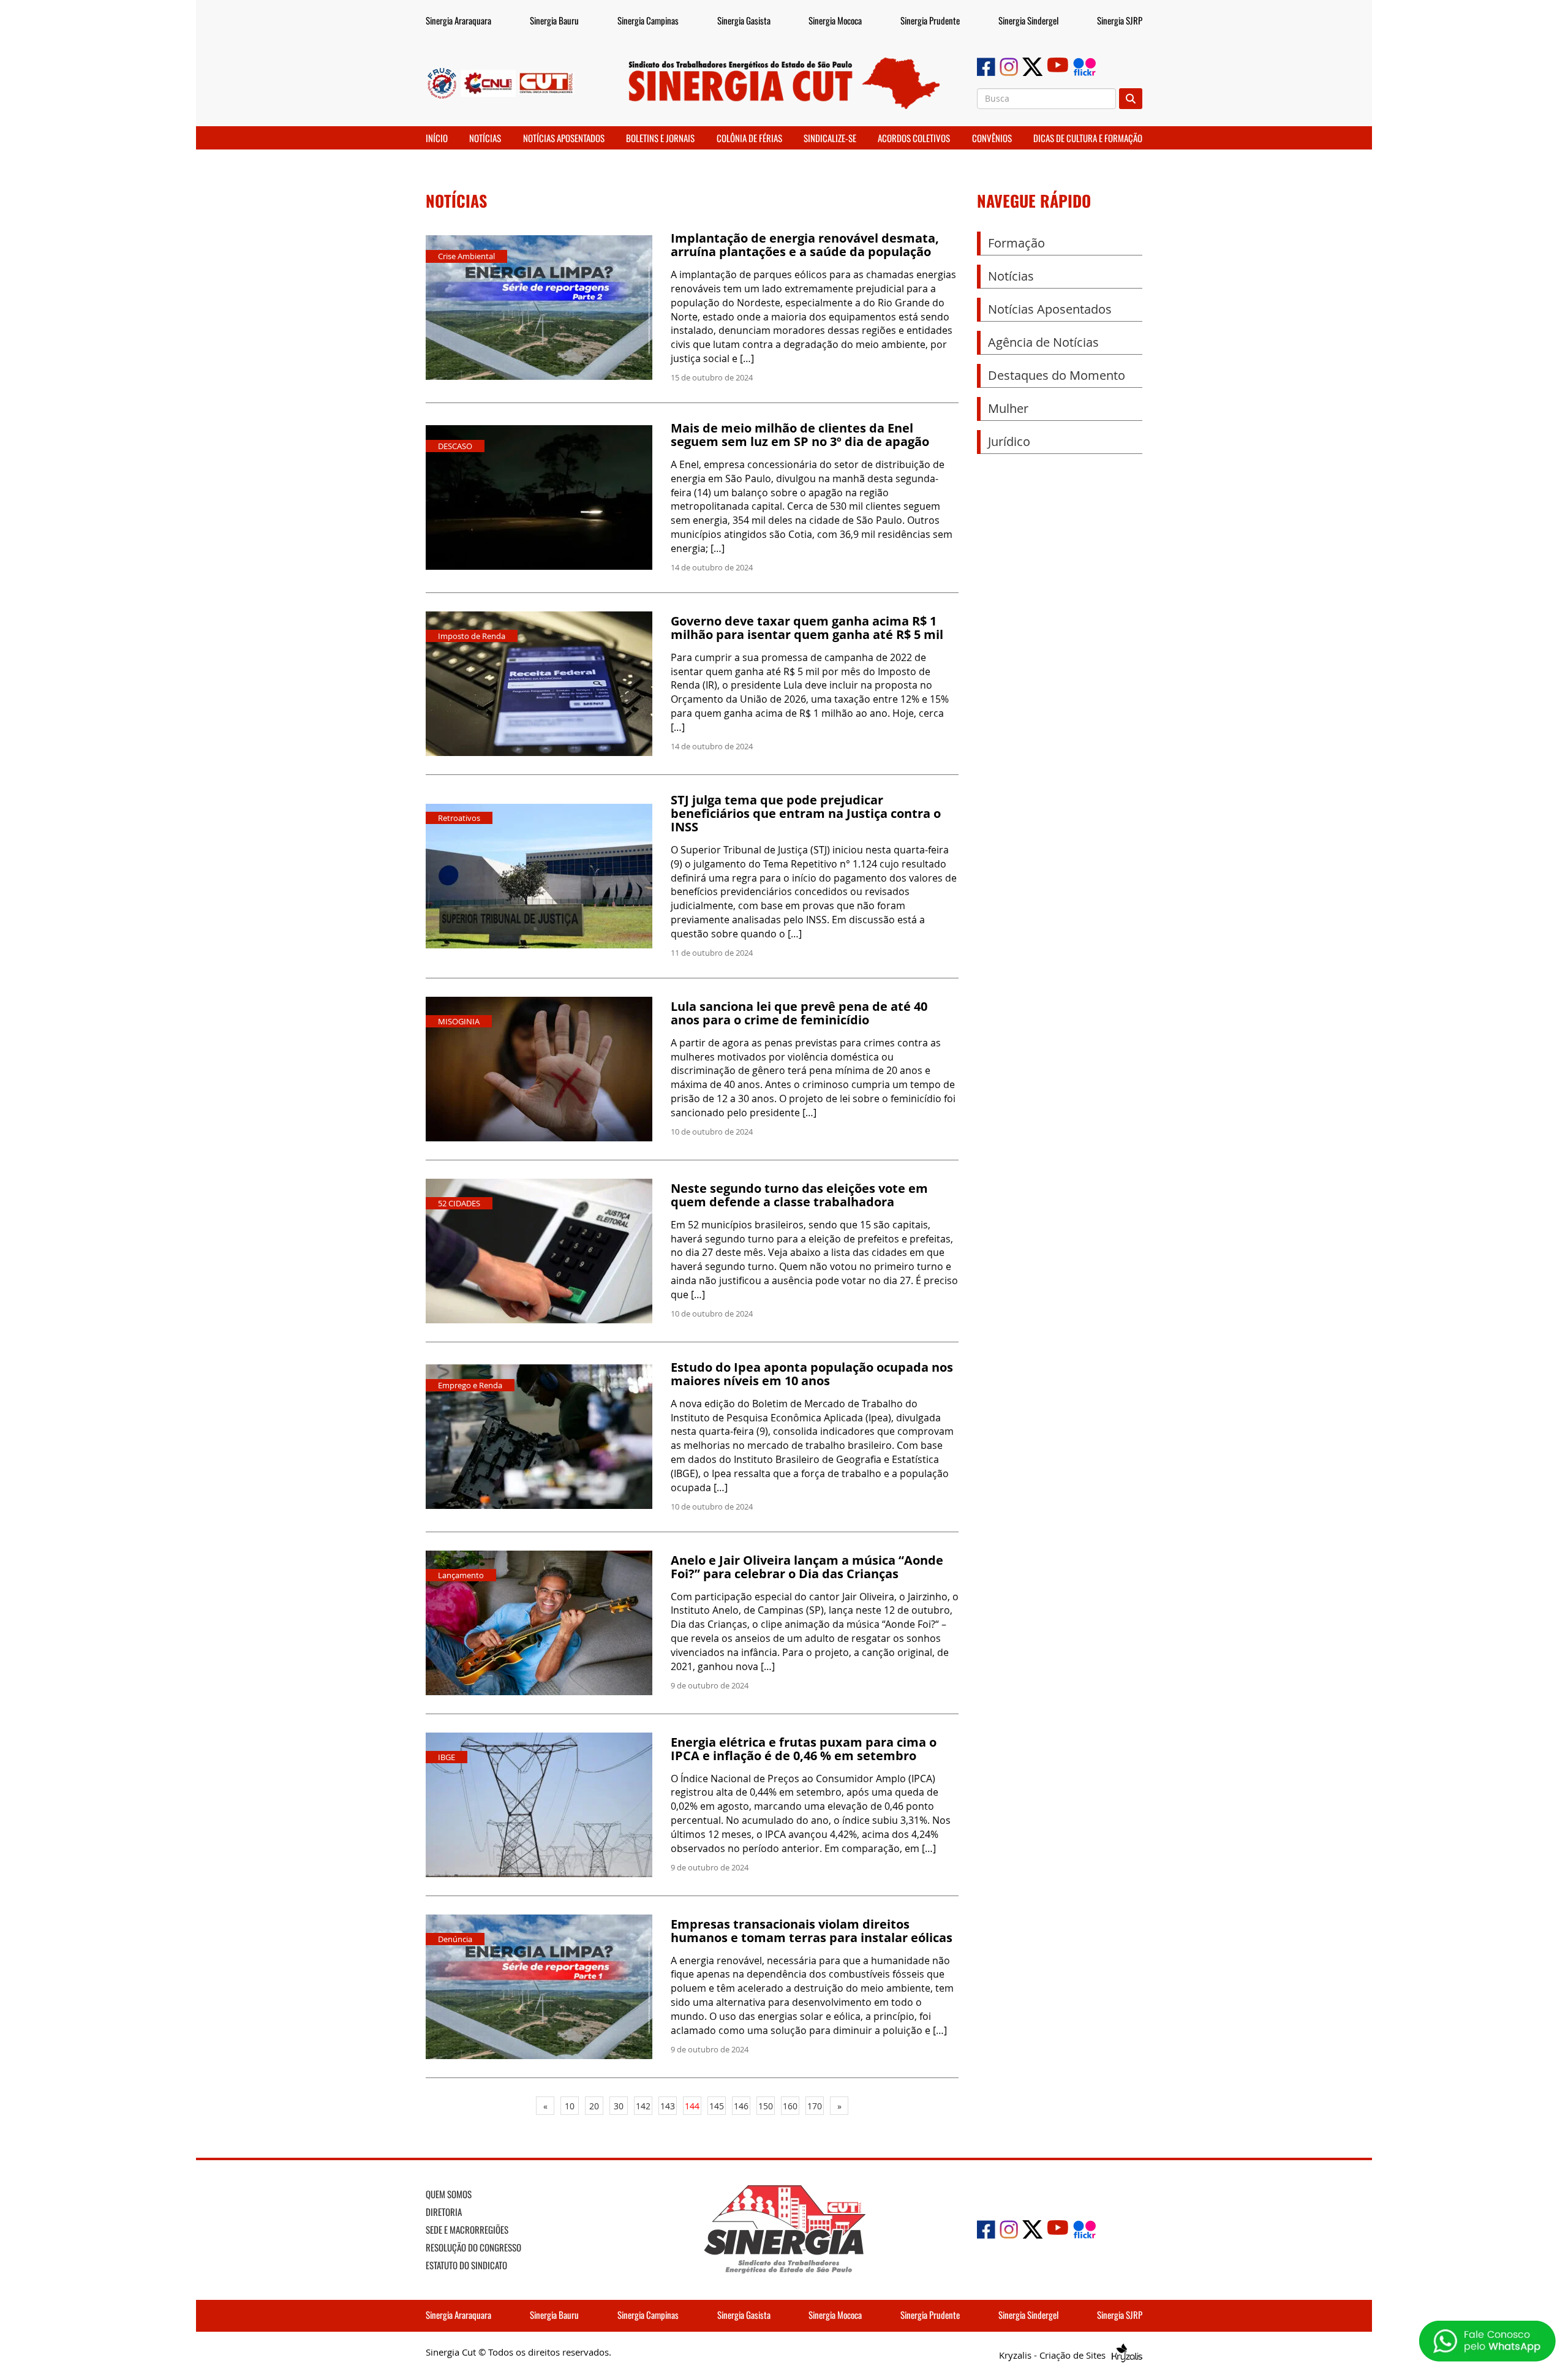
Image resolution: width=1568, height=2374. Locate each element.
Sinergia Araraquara (458, 20)
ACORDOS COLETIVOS (914, 138)
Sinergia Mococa (835, 20)
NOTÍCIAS (485, 138)
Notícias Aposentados (1050, 309)
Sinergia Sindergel (1028, 20)
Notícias (1011, 276)
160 (790, 2106)
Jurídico (1009, 441)
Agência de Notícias (1043, 342)
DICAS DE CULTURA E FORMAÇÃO (1088, 138)
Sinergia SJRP (1120, 20)
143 (668, 2106)
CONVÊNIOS (992, 138)
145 (717, 2106)
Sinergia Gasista (744, 20)
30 (619, 2106)
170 (815, 2106)
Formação (1016, 243)
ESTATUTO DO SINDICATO (466, 2265)
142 (643, 2106)
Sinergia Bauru (554, 20)
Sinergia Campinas (648, 20)
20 (594, 2106)
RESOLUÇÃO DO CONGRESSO (473, 2247)
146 (741, 2106)
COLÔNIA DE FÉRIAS (749, 138)
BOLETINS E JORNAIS (660, 138)
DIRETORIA (444, 2212)
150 (766, 2106)
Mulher (1008, 408)
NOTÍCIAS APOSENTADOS (564, 138)
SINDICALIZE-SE (830, 138)
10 (570, 2106)
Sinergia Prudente (930, 20)
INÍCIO (437, 138)
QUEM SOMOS (449, 2194)
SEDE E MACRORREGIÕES (467, 2229)
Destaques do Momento (1057, 375)
